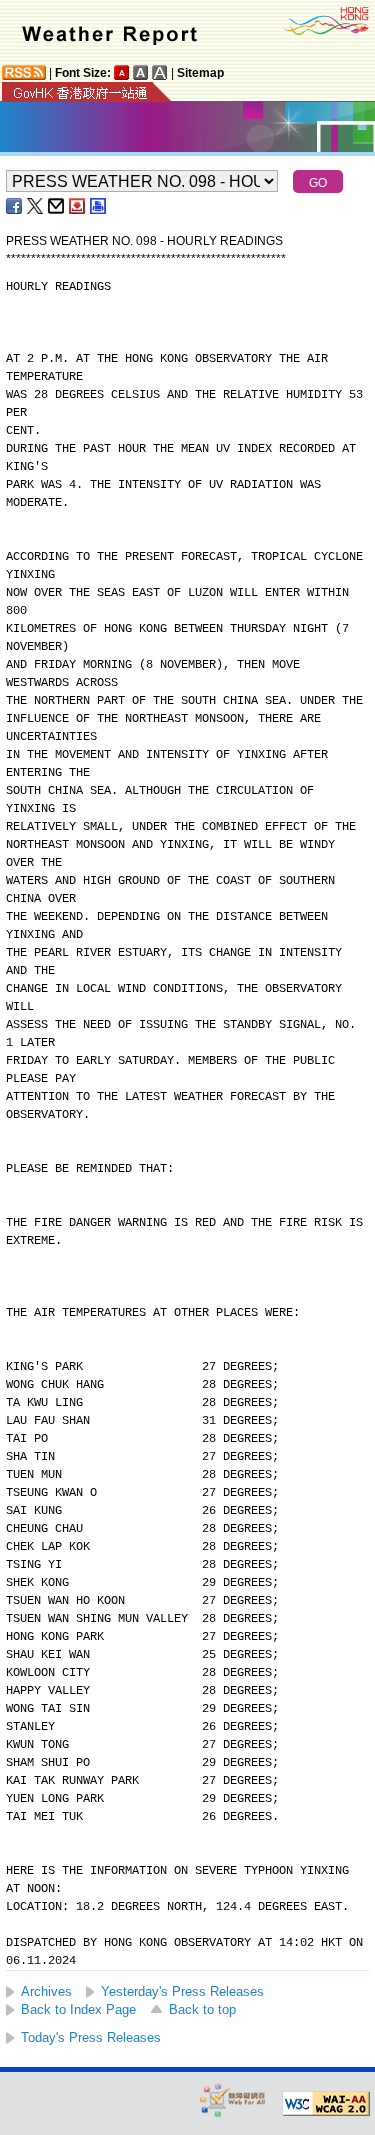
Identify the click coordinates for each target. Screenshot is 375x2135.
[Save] (78, 206)
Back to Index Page (78, 2009)
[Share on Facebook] (15, 206)
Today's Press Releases (91, 2037)
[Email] (57, 206)
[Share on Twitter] (36, 206)
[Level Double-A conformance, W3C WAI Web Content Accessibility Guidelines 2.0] (326, 2104)
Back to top (202, 2009)
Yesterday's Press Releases (182, 1991)
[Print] (99, 206)
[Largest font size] (160, 72)
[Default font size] (122, 72)
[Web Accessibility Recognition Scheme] (233, 2099)
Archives (46, 1991)
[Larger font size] (141, 72)
